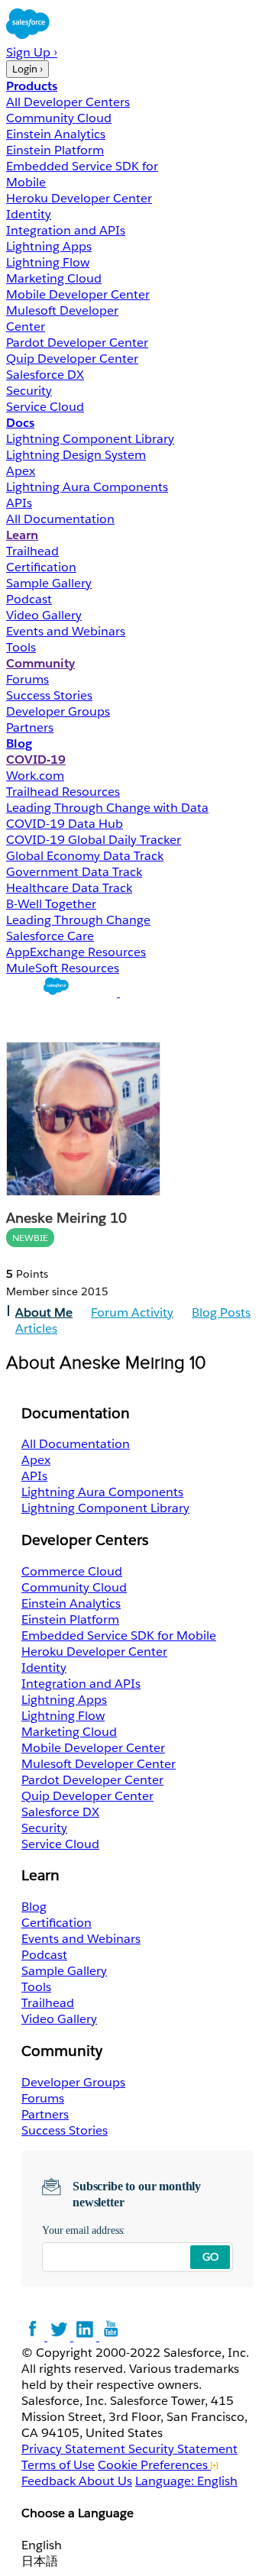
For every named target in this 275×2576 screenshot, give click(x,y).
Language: (186, 2481)
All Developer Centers (68, 102)
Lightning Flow (48, 262)
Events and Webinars (66, 631)
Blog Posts (221, 1312)
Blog (19, 743)
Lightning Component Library (90, 439)
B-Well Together (51, 904)
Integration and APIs (66, 230)
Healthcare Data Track (69, 888)
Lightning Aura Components (87, 487)
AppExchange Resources (76, 952)
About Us (105, 2481)
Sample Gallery (49, 583)
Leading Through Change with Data (107, 808)
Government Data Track (74, 872)
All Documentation (60, 519)
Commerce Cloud (72, 1571)
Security (29, 391)
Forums (27, 679)
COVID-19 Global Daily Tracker (94, 840)
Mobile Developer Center (78, 294)
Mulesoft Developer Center (99, 1764)
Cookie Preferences (154, 2465)
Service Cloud (45, 407)
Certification (41, 567)
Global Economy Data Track (85, 856)
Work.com (35, 776)
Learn (22, 535)
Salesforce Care (50, 936)
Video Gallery (44, 615)
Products (32, 86)
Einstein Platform (55, 150)
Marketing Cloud (54, 278)
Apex (21, 471)
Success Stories (49, 695)
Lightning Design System (76, 455)
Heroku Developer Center (79, 198)
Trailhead (32, 551)
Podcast (29, 599)
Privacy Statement (75, 2449)
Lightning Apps (49, 246)
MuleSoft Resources (63, 968)
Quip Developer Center (72, 359)
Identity (29, 214)
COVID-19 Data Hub (65, 824)
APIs (19, 503)
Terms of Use (58, 2465)
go (210, 2257)
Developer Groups (58, 711)
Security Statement (183, 2449)
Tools (21, 647)
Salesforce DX (45, 375)
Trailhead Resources (63, 792)
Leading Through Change (78, 920)
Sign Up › (32, 52)
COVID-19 (36, 760)
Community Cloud (59, 118)
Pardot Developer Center (77, 343)
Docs (20, 423)
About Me (44, 1312)
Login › (27, 69)
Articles (36, 1328)
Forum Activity (132, 1312)
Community (40, 663)
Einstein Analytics (56, 134)
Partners (30, 727)
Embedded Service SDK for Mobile (119, 1635)
